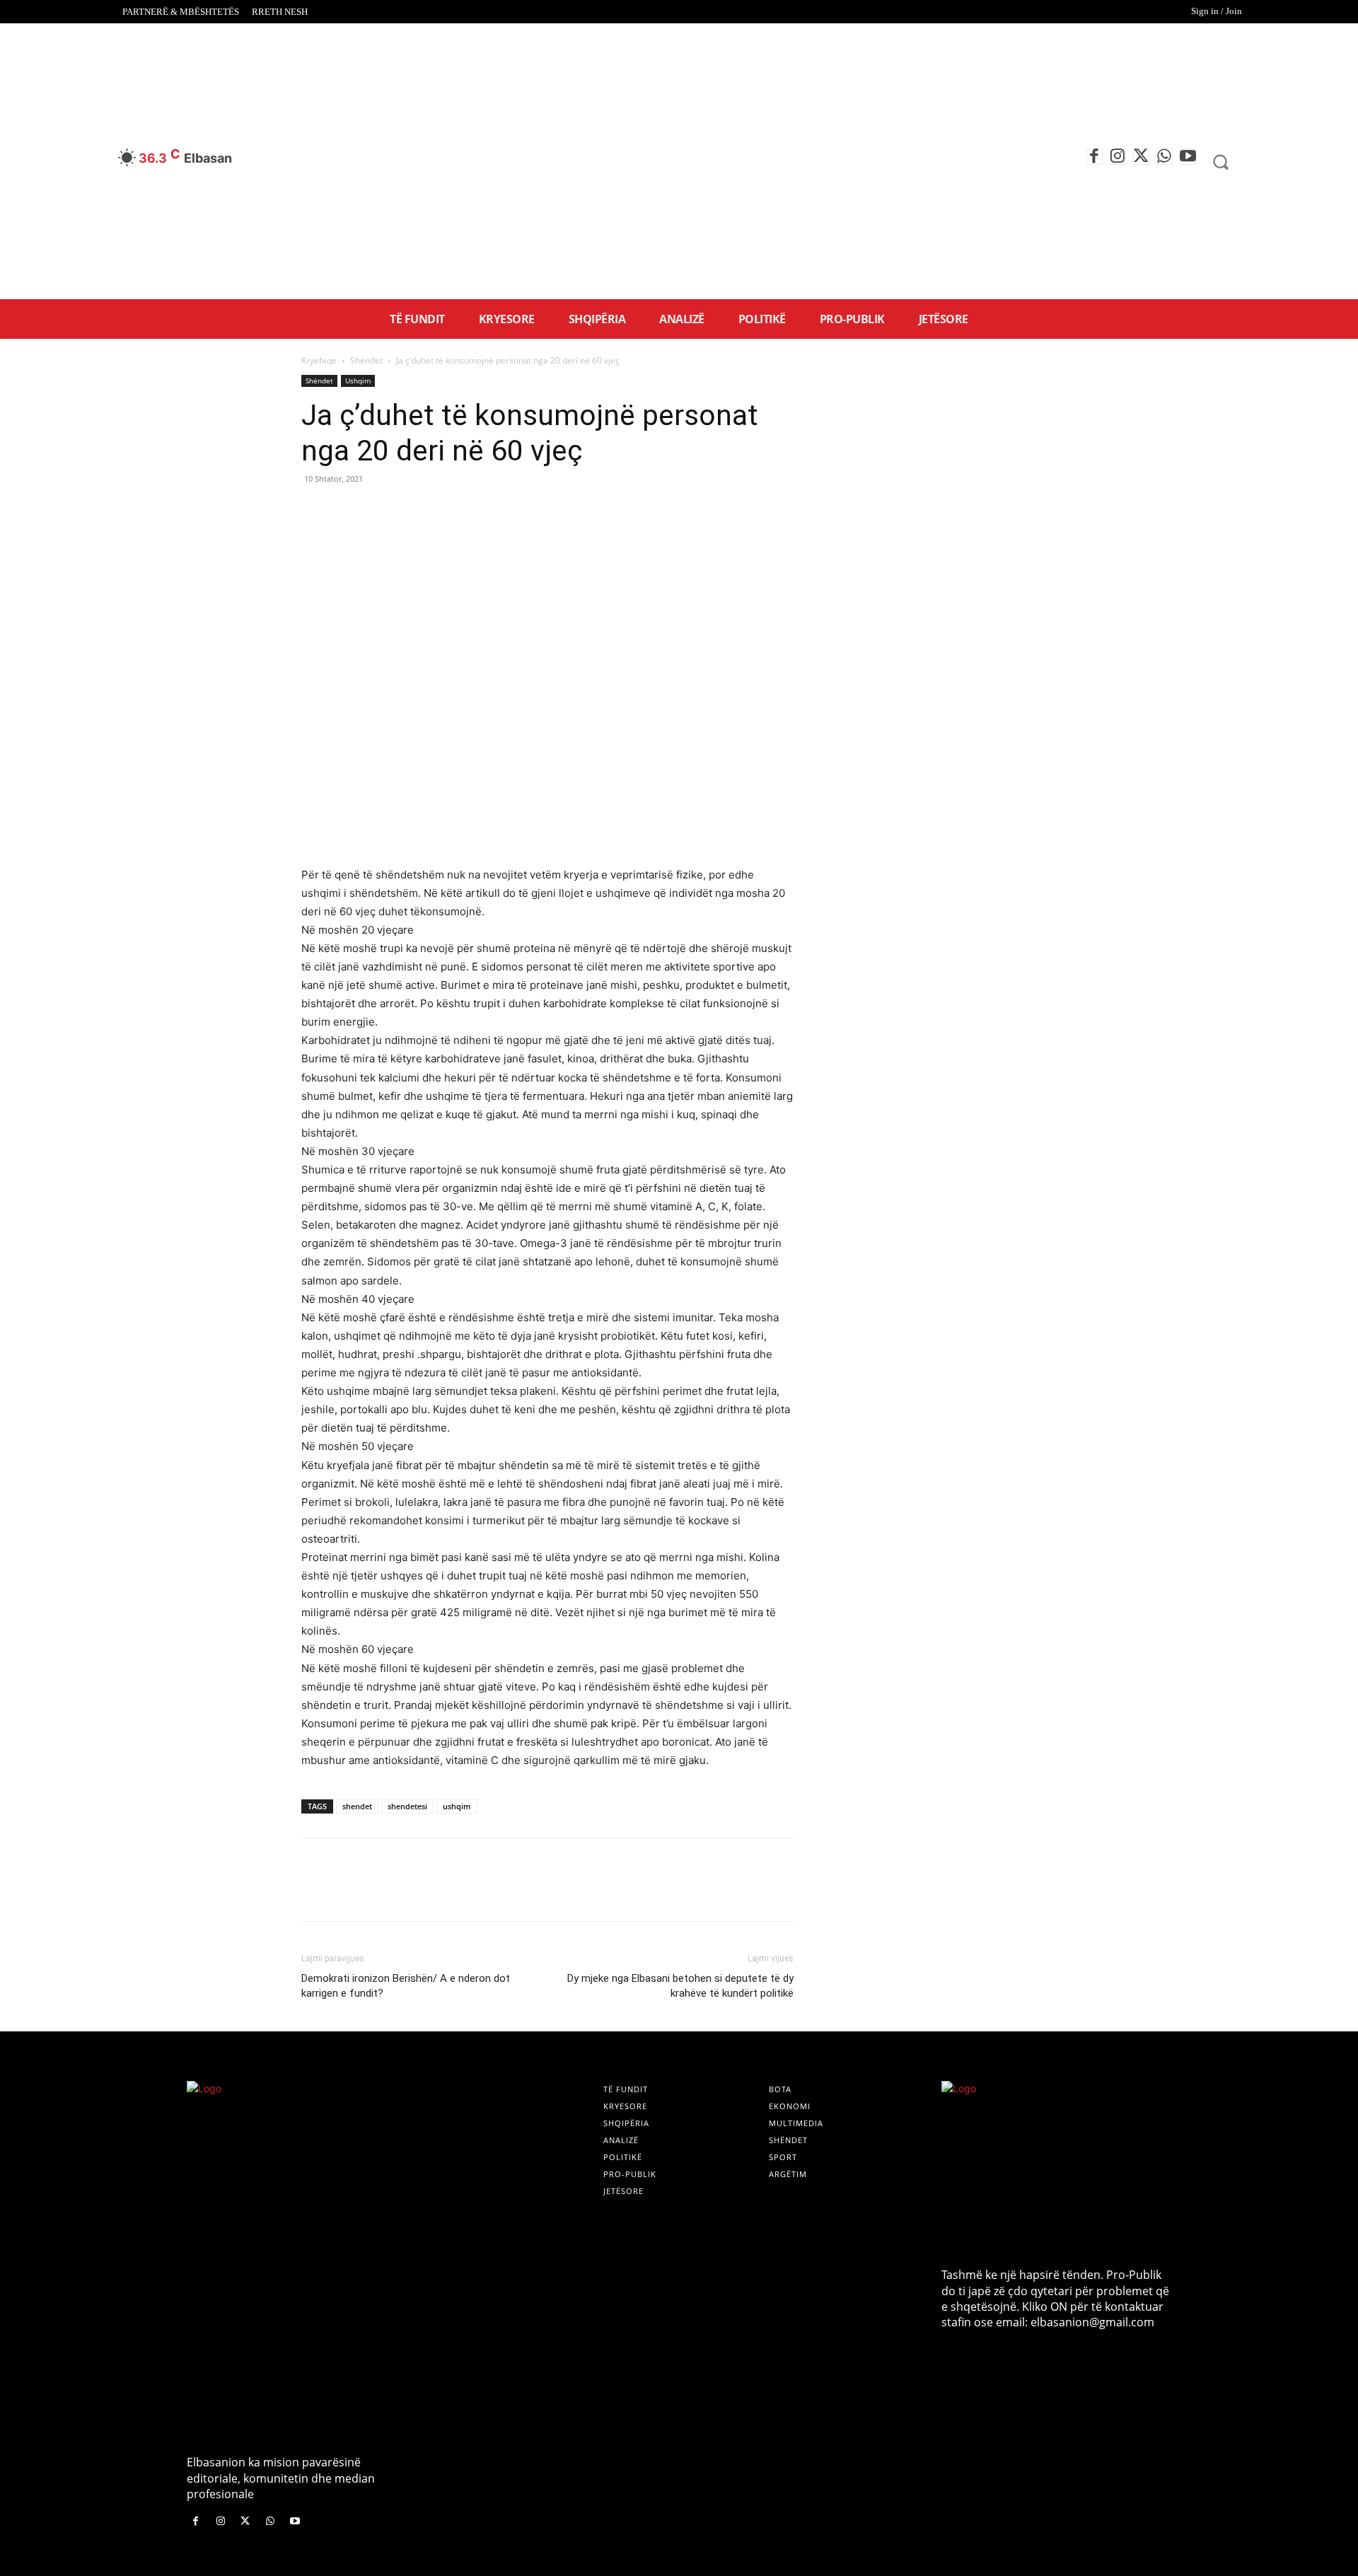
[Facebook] (1095, 157)
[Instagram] (1118, 157)
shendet (357, 1806)
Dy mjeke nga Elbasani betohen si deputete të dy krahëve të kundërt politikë (680, 1986)
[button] (1221, 162)
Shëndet (366, 360)
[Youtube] (1188, 157)
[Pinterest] (381, 511)
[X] (1141, 157)
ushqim (457, 1806)
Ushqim (358, 381)
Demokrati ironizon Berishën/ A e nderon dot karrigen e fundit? (406, 1986)
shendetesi (407, 1806)
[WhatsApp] (1165, 157)
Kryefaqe (319, 360)
